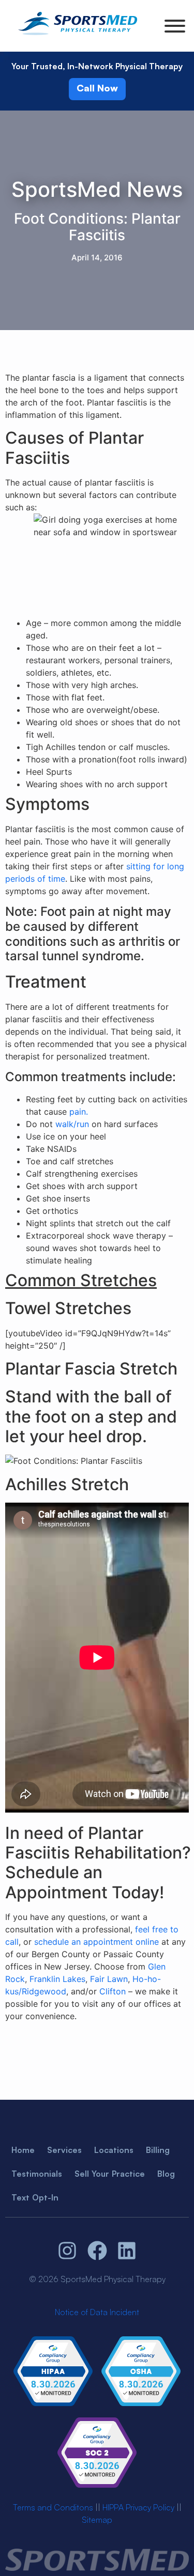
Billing (158, 2150)
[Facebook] (97, 2251)
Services (64, 2150)
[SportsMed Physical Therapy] (78, 37)
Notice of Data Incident (97, 2312)
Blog (166, 2174)
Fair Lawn (109, 1979)
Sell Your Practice (110, 2174)
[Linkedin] (127, 2251)
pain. (79, 1112)
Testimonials (37, 2174)
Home (23, 2150)
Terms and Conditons (53, 2507)
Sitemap (97, 2520)
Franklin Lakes (57, 1979)
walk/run (72, 1124)
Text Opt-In (35, 2197)
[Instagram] (67, 2251)
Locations (114, 2150)
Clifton (113, 1991)
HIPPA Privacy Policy (138, 2507)
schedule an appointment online (96, 1942)
